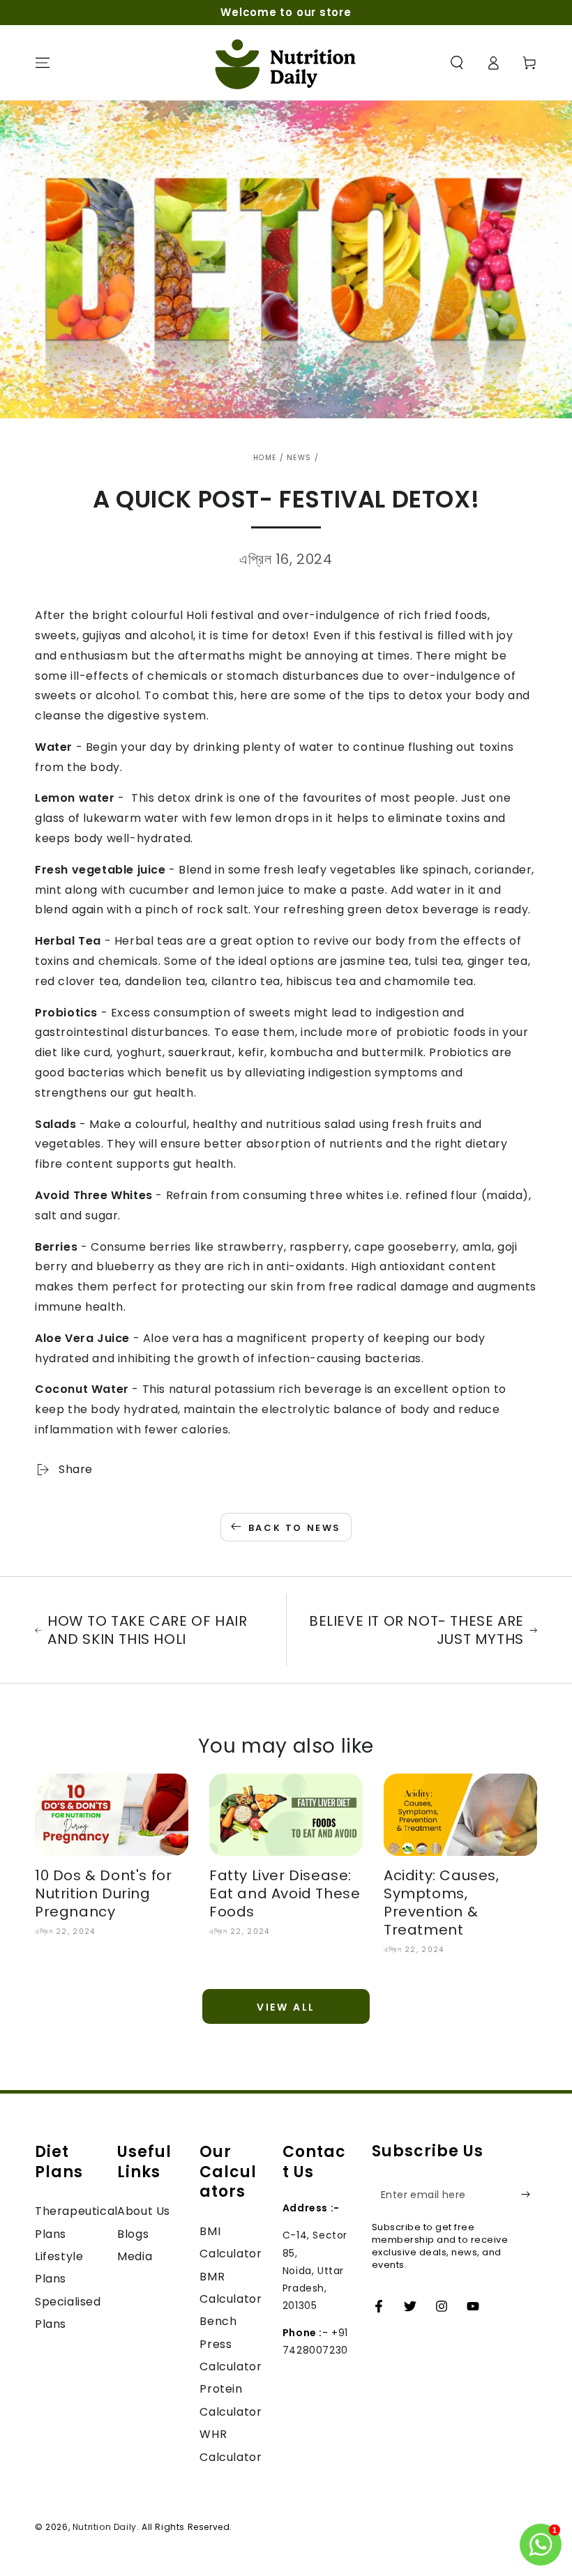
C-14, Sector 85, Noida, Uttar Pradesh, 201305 (315, 2270)
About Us (144, 2211)
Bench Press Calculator (231, 2344)
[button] (457, 63)
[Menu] (43, 63)
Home (265, 458)
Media (135, 2256)
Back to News (295, 1528)
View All (286, 2007)
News (299, 458)
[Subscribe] (529, 2195)
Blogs (133, 2234)
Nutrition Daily (105, 2527)
